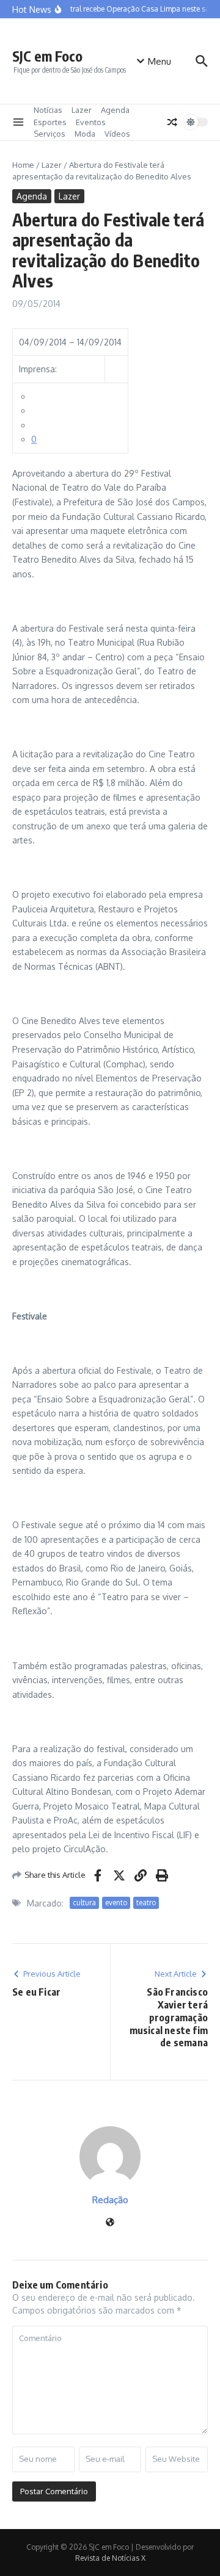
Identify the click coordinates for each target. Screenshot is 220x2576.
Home (23, 165)
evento (116, 1903)
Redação (110, 2200)
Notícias (48, 110)
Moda (85, 134)
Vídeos (117, 134)
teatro (146, 1903)
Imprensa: (38, 369)
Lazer (82, 110)
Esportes (50, 122)
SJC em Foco (47, 56)
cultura (84, 1903)
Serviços (50, 134)
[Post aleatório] (172, 122)
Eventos (91, 122)
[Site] (110, 2223)
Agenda (115, 110)
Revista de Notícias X (110, 2558)
